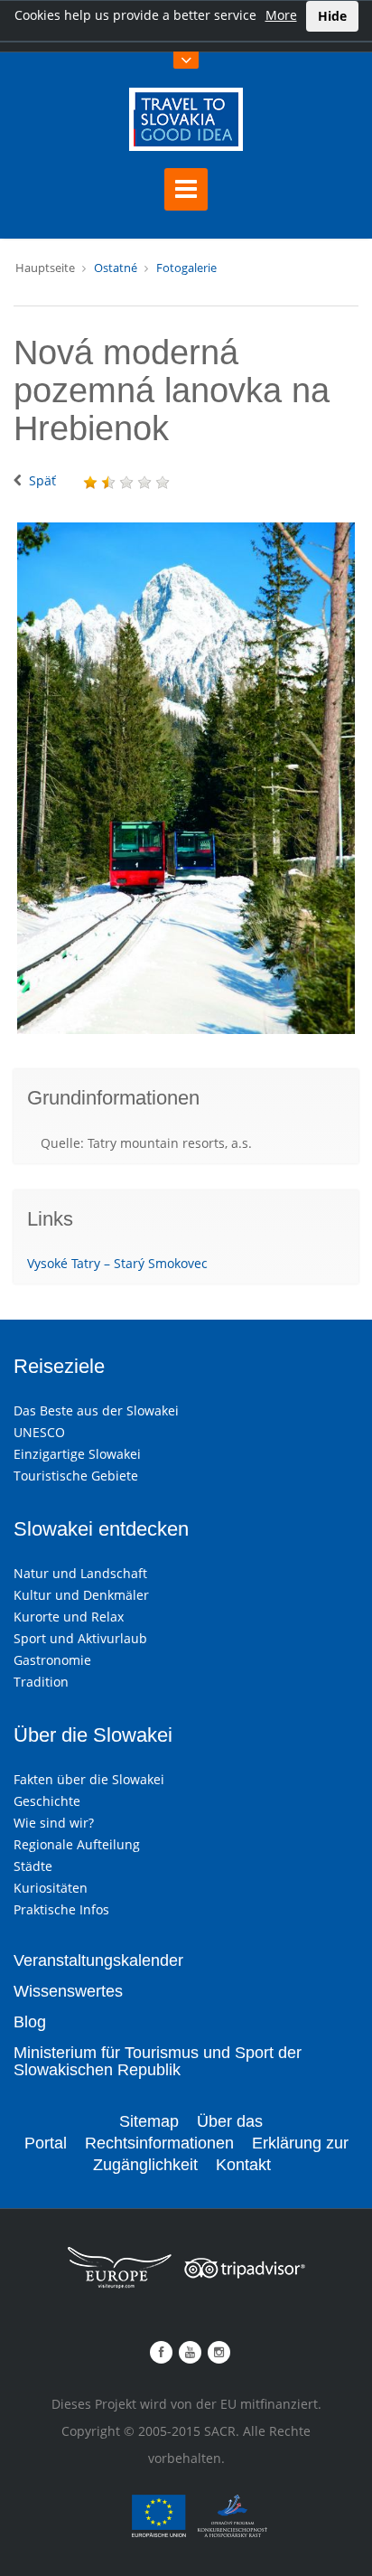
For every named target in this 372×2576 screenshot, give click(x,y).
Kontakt (243, 2165)
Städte (33, 1866)
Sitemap (149, 2121)
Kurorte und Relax (69, 1617)
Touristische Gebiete (76, 1476)
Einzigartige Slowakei (77, 1454)
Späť (42, 480)
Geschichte (47, 1801)
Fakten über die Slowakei (89, 1779)
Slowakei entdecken (101, 1529)
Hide (332, 16)
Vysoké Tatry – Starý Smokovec (117, 1263)
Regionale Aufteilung (77, 1844)
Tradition (41, 1682)
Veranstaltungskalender (98, 1960)
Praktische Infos (61, 1909)
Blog (30, 2022)
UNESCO (39, 1432)
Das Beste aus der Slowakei (96, 1410)
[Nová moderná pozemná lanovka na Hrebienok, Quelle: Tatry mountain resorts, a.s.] (186, 778)
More (281, 15)
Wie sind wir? (54, 1823)
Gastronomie (52, 1660)
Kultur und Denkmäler (81, 1595)
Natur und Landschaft (80, 1573)
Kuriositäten (51, 1888)
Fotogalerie (186, 268)
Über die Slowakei (93, 1735)
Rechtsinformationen (159, 2143)
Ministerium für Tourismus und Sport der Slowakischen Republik (158, 2062)
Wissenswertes (68, 1991)
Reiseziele (59, 1366)
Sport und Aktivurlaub (80, 1638)
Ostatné (116, 268)
